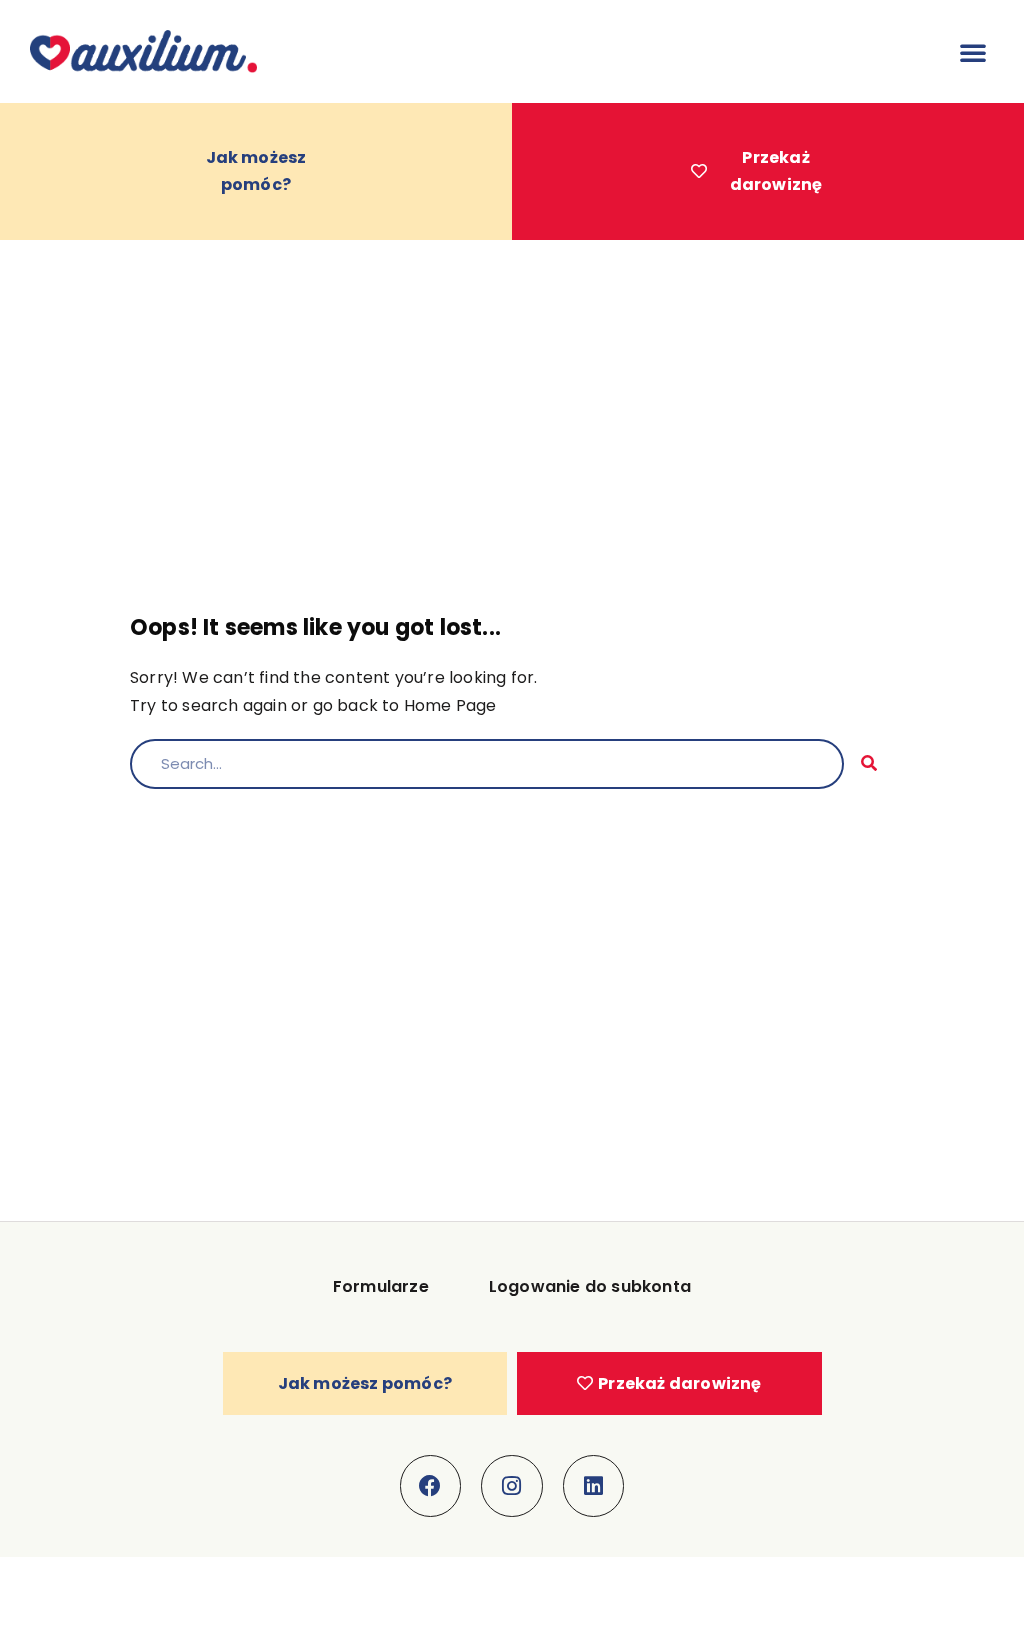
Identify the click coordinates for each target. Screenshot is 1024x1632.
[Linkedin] (594, 1486)
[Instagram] (512, 1486)
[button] (973, 52)
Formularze (381, 1286)
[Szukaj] (869, 764)
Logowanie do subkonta (590, 1286)
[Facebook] (431, 1486)
